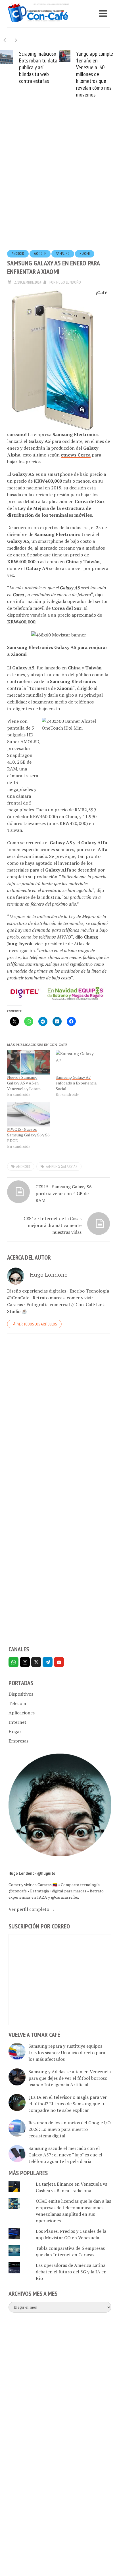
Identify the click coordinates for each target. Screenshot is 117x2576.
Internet (17, 1722)
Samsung (63, 254)
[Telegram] (48, 1662)
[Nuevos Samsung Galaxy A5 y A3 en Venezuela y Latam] (29, 1062)
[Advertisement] (58, 183)
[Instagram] (25, 1662)
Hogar (15, 1731)
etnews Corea (76, 455)
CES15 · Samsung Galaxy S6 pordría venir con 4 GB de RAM (64, 1193)
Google (40, 254)
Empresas (18, 1741)
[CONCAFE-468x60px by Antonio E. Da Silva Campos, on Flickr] (58, 993)
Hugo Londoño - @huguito (32, 1873)
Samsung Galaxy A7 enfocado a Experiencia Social (76, 1083)
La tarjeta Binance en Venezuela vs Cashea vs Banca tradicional (71, 2187)
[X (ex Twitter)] (36, 1662)
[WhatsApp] (13, 1662)
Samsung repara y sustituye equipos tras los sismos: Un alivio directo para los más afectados (67, 2053)
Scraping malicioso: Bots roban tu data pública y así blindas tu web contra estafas (38, 67)
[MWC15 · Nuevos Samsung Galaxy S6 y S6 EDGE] (29, 1114)
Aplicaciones (22, 1713)
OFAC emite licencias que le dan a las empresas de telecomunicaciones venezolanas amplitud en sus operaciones (73, 2211)
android (18, 254)
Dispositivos (21, 1694)
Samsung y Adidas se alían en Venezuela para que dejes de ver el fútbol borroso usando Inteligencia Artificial (70, 2078)
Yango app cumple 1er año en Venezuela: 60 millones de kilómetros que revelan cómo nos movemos (95, 74)
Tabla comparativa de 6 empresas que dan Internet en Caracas (70, 2251)
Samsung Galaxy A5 (61, 1166)
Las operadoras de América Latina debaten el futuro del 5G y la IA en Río (71, 2272)
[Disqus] (58, 1416)
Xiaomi (85, 254)
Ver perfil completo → (32, 1909)
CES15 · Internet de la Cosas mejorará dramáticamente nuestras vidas (53, 1225)
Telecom (17, 1703)
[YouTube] (59, 1662)
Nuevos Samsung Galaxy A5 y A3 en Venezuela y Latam (24, 1083)
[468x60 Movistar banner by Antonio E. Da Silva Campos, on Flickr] (59, 634)
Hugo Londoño (69, 282)
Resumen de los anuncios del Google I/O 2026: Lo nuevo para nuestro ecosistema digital (70, 2129)
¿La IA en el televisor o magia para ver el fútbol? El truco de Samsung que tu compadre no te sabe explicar (68, 2104)
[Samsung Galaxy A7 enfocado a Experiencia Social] (77, 1062)
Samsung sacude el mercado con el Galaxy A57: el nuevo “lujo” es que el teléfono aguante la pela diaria (65, 2155)
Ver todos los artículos (37, 1324)
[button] (16, 40)
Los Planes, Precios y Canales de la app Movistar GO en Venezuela (71, 2234)
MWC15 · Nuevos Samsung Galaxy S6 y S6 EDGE (28, 1135)
